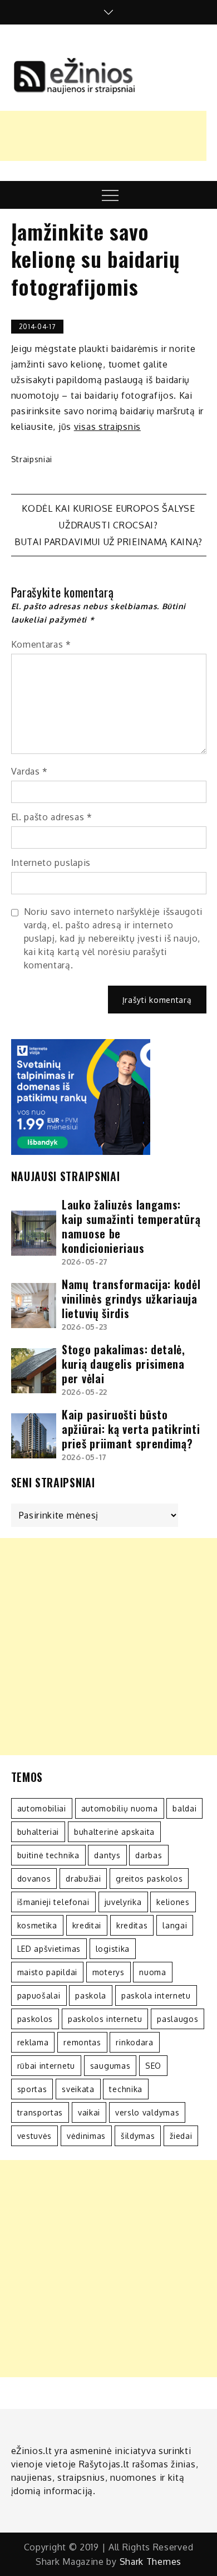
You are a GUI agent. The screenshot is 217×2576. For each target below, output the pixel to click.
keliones (173, 1902)
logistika (113, 1949)
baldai (184, 1808)
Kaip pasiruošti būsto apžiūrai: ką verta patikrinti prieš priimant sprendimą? (131, 1429)
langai (175, 1925)
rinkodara (134, 2042)
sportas (32, 2089)
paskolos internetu (105, 2019)
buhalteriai (38, 1832)
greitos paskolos (149, 1879)
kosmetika (37, 1925)
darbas (149, 1855)
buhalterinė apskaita (114, 1832)
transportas (40, 2112)
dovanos (34, 1879)
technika (126, 2089)
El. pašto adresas (52, 817)
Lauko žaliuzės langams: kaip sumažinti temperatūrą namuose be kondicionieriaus (131, 1226)
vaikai (89, 2112)
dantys (107, 1855)
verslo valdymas (147, 2112)
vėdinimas (86, 2136)
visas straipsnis (107, 427)
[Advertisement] (108, 1647)
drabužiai (83, 1879)
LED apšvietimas (49, 1949)
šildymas (138, 2136)
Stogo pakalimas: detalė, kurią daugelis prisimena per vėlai (124, 1364)
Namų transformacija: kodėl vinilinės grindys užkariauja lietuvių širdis (131, 1299)
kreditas (132, 1925)
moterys (108, 1972)
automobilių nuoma (120, 1808)
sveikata (78, 2089)
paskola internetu (156, 1995)
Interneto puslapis (51, 863)
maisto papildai (48, 1972)
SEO (153, 2066)
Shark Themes (151, 2562)
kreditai (87, 1925)
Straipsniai (32, 459)
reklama (33, 2042)
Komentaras (41, 644)
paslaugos (177, 2019)
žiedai (181, 2136)
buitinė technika (48, 1855)
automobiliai (42, 1808)
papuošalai (39, 1995)
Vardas (30, 771)
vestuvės (35, 2136)
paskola (91, 1995)
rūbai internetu (46, 2066)
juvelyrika (123, 1902)
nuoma (153, 1972)
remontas (82, 2042)
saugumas (110, 2066)
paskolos (35, 2019)
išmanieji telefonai (53, 1902)
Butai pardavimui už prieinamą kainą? (108, 542)
